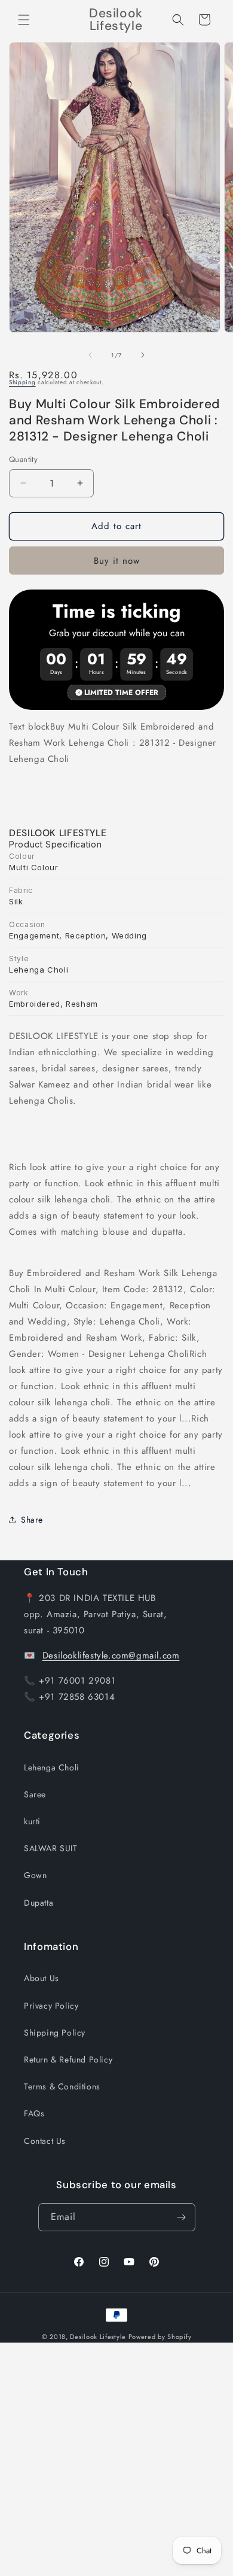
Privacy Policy (51, 2006)
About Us (42, 1978)
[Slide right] (143, 355)
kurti (32, 1821)
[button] (24, 20)
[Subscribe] (182, 2217)
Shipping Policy (55, 2033)
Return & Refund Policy (68, 2059)
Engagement (34, 935)
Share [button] (32, 1520)
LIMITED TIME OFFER (121, 692)
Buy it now (117, 561)
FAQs (34, 2113)
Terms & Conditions (62, 2086)
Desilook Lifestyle (98, 2337)
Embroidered (35, 1004)
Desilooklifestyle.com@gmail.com (111, 1655)
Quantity (23, 459)
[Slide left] (90, 355)
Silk (16, 901)
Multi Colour (34, 867)
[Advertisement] (116, 2459)
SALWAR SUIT (51, 1848)
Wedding (129, 935)
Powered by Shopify (160, 2337)
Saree (35, 1794)
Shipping (22, 382)
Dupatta (39, 1903)
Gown (35, 1875)
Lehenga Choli (39, 970)
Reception (86, 935)
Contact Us (45, 2141)
